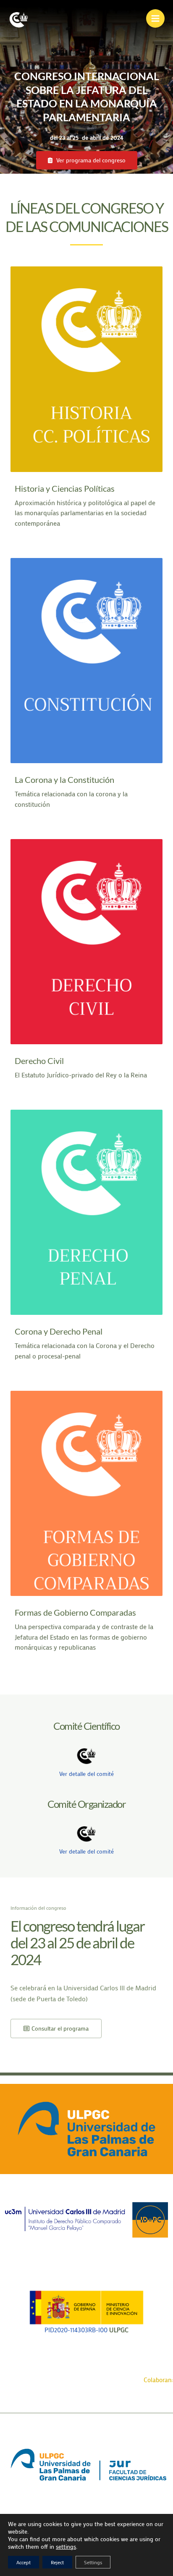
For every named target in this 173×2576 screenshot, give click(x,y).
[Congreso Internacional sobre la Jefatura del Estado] (19, 19)
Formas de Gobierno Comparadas (75, 1612)
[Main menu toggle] (155, 18)
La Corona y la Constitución (64, 780)
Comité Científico (86, 1726)
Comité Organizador (86, 1804)
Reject (57, 2562)
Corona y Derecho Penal (59, 1331)
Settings (93, 2562)
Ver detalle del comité (86, 1774)
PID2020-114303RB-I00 (76, 2330)
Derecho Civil (39, 1061)
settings (66, 2547)
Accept (24, 2562)
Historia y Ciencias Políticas (65, 488)
